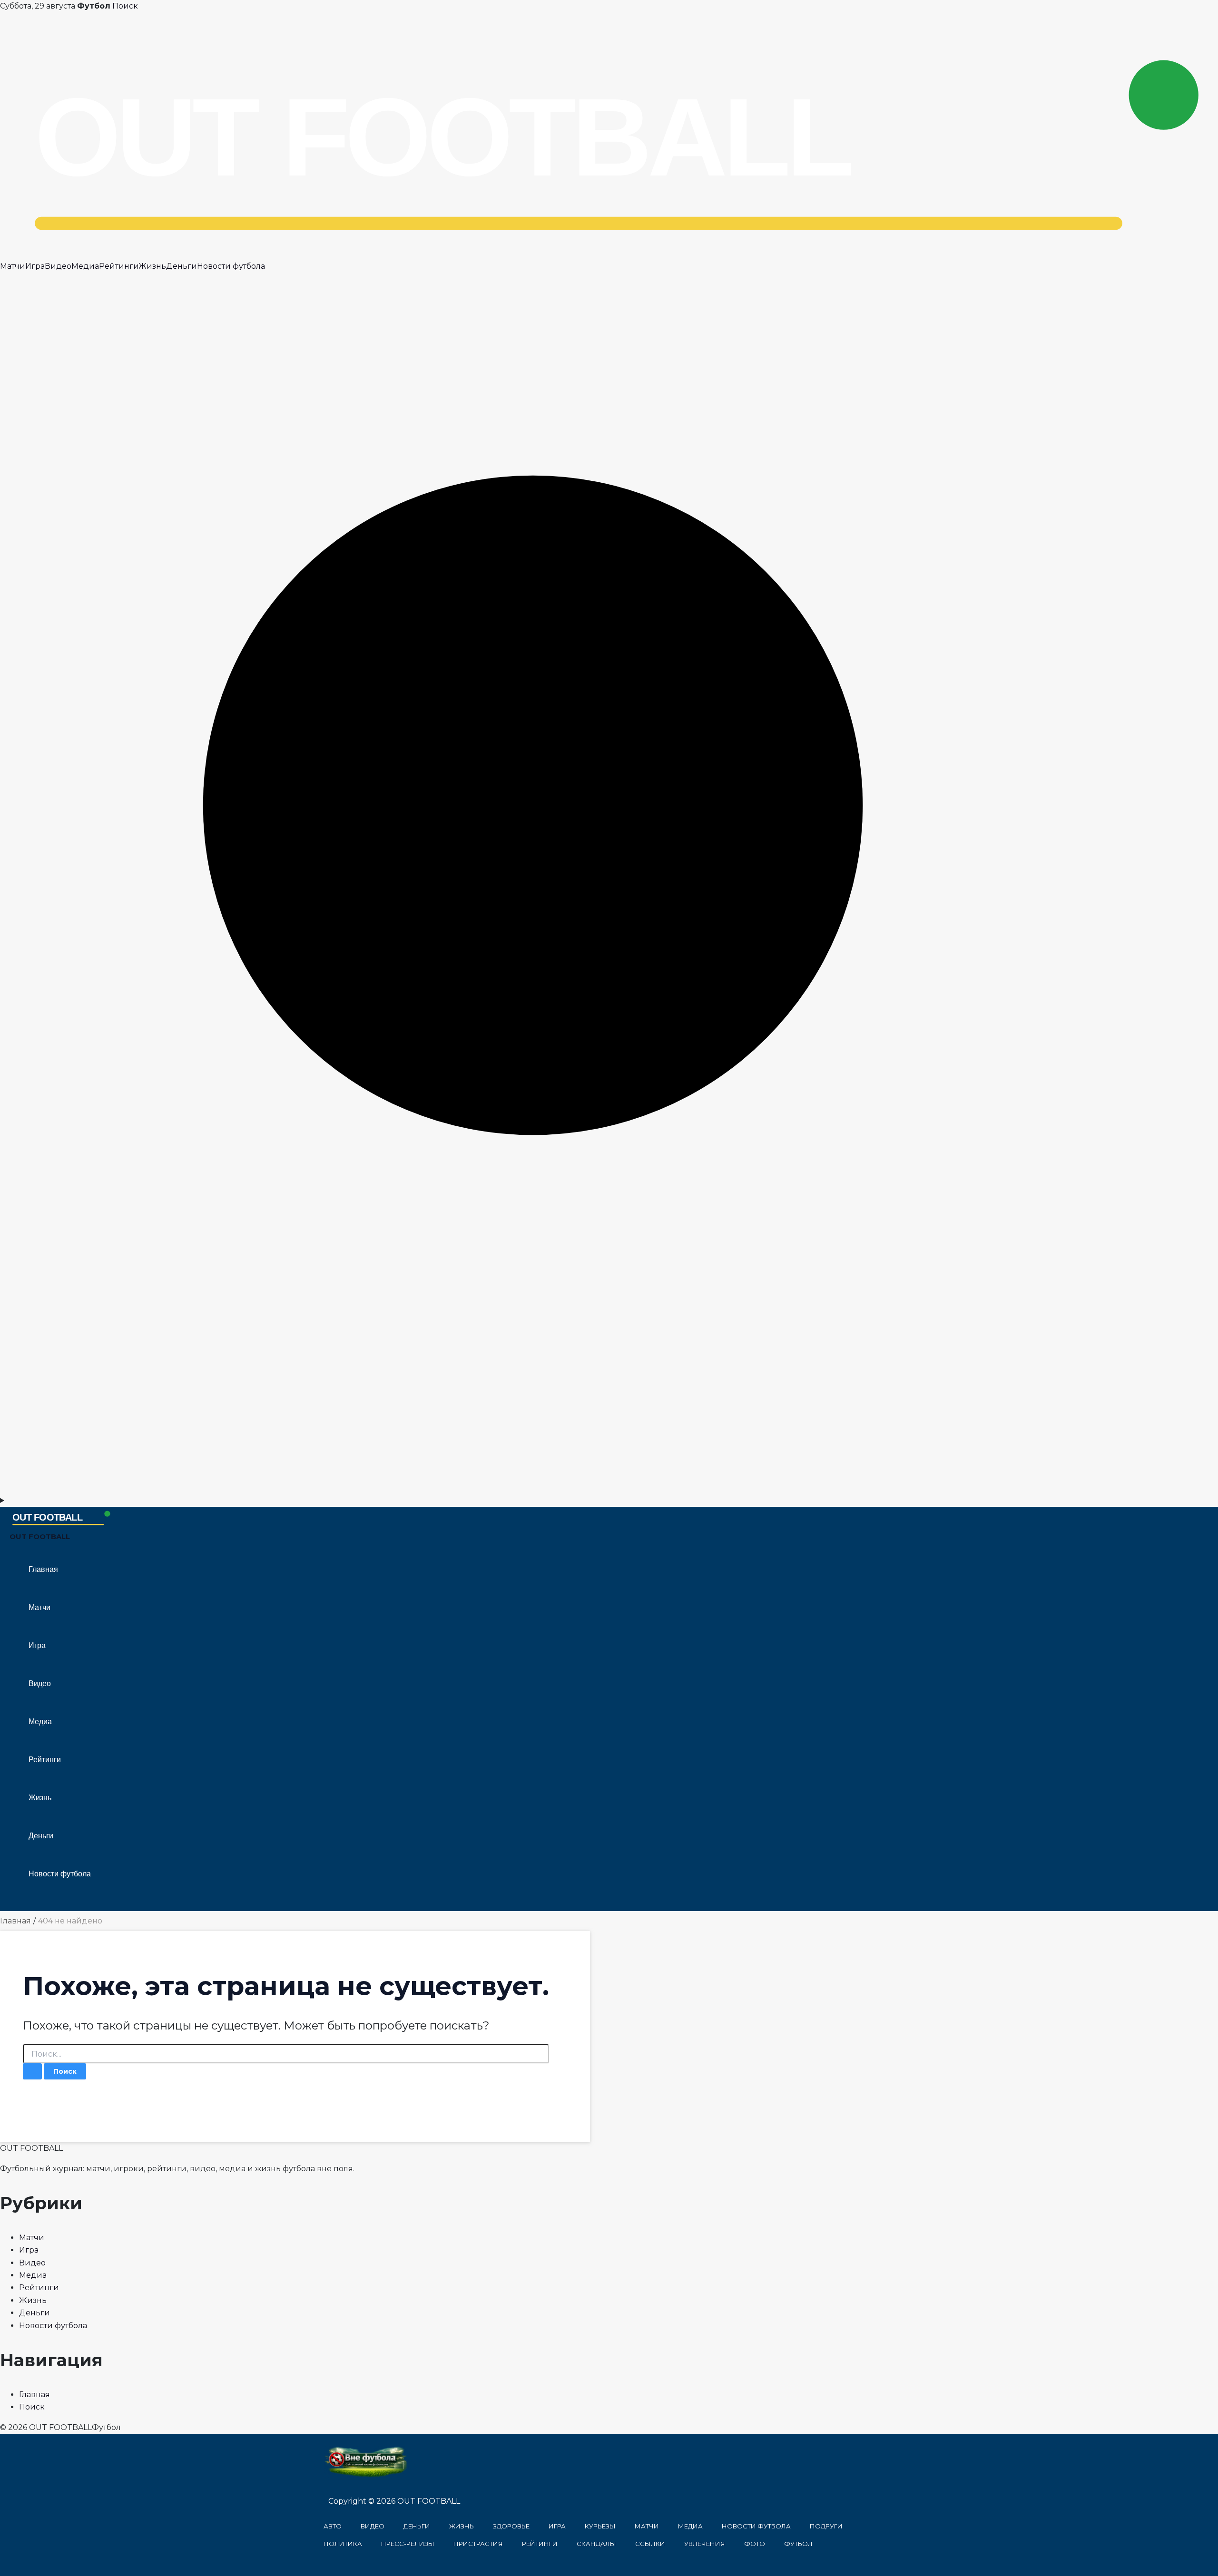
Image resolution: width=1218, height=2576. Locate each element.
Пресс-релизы (408, 2544)
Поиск (125, 6)
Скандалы (596, 2544)
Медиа (85, 266)
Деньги (182, 266)
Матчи (13, 266)
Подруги (826, 2526)
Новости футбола (231, 266)
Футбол (798, 2544)
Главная (43, 1569)
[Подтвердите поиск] (32, 2071)
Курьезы (600, 2526)
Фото (755, 2544)
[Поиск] (609, 1488)
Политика (343, 2544)
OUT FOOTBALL (40, 1537)
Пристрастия (478, 2544)
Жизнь (152, 266)
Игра (35, 266)
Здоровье (511, 2526)
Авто (333, 2526)
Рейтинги (119, 266)
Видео (58, 266)
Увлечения (705, 2544)
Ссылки (650, 2544)
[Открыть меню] (609, 1501)
